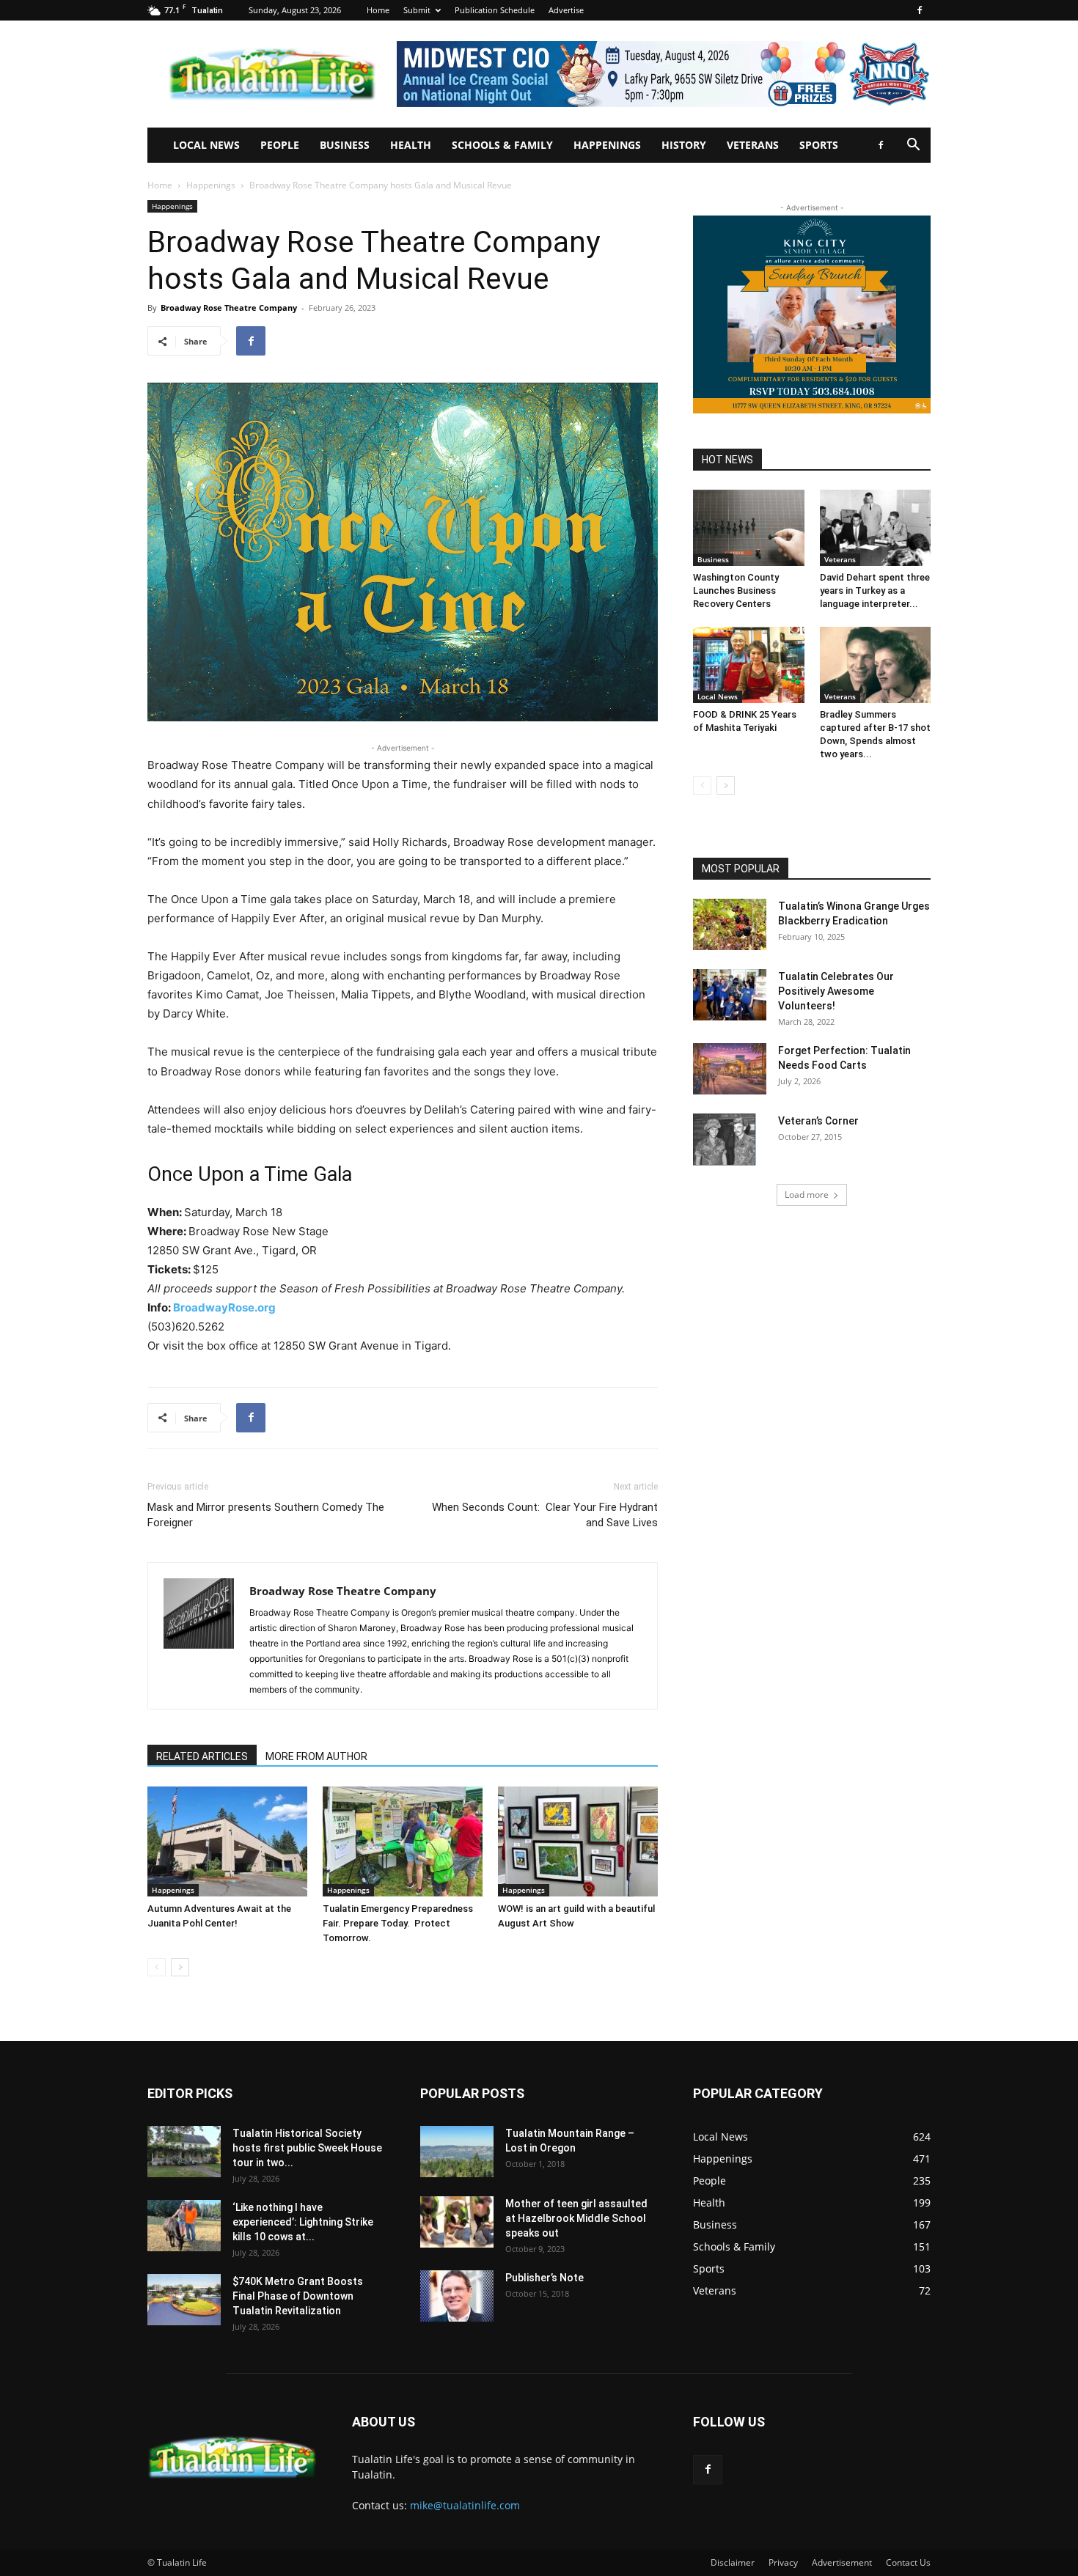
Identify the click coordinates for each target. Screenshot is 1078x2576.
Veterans (753, 145)
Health (411, 145)
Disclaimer (733, 2562)
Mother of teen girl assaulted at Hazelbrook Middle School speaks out (576, 2218)
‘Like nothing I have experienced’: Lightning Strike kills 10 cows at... (303, 2222)
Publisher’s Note (544, 2278)
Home (378, 10)
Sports (819, 145)
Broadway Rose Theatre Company (229, 308)
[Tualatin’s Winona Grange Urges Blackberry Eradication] (730, 924)
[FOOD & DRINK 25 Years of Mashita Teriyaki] (749, 665)
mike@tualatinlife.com (465, 2505)
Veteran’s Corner (818, 1121)
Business (345, 145)
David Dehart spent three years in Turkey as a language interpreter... (875, 590)
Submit (417, 10)
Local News (206, 145)
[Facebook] (920, 10)
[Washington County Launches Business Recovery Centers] (749, 528)
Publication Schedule (495, 10)
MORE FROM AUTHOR (316, 1756)
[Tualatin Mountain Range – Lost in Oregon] (457, 2152)
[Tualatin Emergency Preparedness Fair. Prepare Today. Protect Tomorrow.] (403, 1841)
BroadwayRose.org (224, 1307)
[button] (913, 146)
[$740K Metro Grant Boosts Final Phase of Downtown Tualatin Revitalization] (184, 2300)
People (280, 145)
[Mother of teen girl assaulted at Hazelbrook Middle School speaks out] (457, 2222)
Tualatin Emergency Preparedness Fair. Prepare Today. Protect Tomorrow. (398, 1923)
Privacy (783, 2562)
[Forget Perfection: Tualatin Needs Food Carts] (730, 1069)
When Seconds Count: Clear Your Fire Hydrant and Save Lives (545, 1515)
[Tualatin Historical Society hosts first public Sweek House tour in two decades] (184, 2152)
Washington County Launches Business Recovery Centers (736, 590)
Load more (807, 1195)
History (684, 145)
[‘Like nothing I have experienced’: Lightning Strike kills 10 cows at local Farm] (184, 2226)
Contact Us (908, 2562)
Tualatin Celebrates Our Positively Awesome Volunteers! (836, 991)
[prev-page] (157, 1967)
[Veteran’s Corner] (725, 1139)
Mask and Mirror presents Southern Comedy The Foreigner (266, 1515)
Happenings (607, 145)
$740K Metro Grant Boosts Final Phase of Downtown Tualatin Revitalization (298, 2296)
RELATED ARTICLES (202, 1756)
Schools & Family (502, 145)
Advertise (566, 10)
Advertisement (842, 2562)
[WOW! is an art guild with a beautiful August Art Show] (578, 1841)
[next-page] (180, 1967)
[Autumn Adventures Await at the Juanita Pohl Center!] (227, 1841)
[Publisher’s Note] (457, 2296)
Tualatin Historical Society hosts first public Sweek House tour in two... (307, 2148)
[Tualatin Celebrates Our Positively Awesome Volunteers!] (730, 995)
